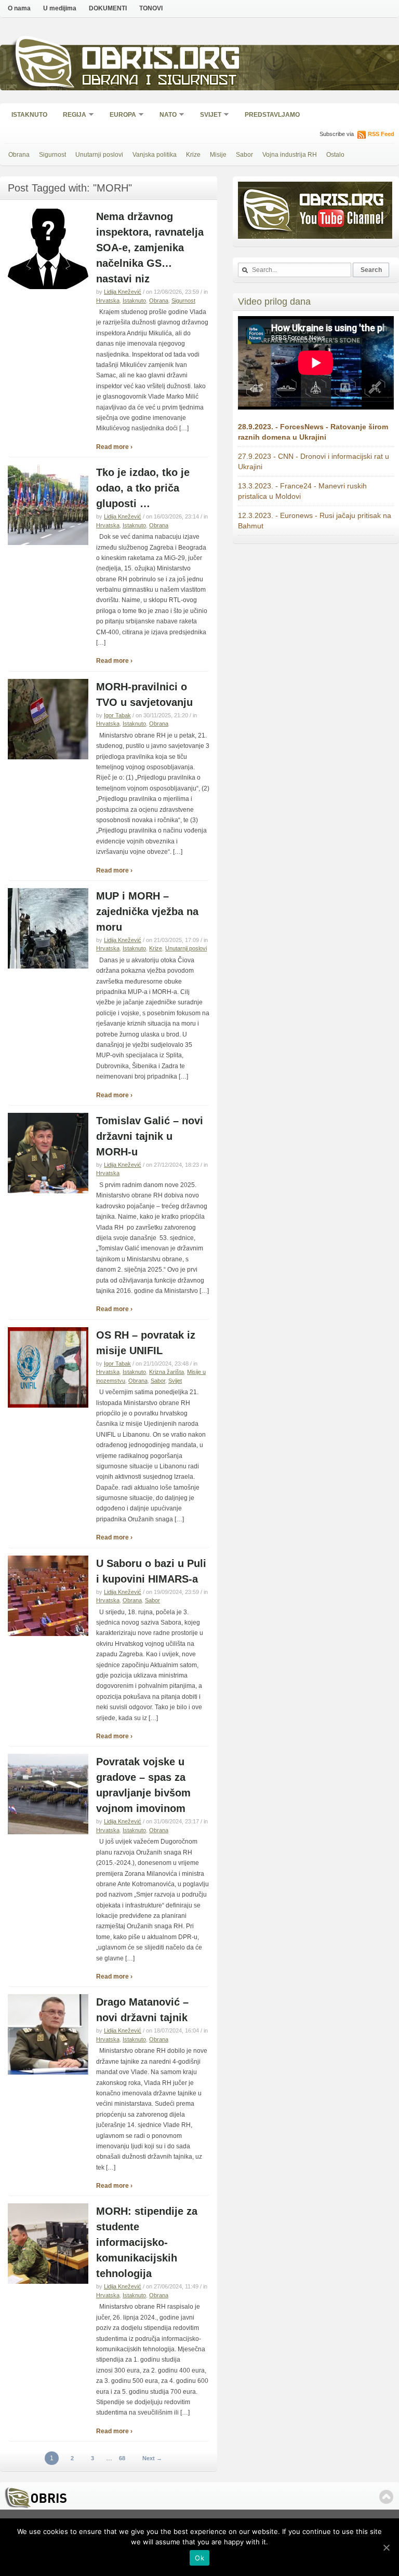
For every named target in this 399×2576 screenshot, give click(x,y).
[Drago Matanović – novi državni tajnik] (48, 2073)
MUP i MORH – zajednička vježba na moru (147, 911)
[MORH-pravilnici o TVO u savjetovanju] (48, 757)
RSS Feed (381, 134)
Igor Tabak (117, 715)
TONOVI (151, 8)
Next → (152, 2458)
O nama (19, 8)
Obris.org (161, 61)
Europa (119, 115)
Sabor (244, 155)
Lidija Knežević (123, 292)
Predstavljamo (272, 115)
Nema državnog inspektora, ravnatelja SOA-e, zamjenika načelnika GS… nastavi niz (150, 248)
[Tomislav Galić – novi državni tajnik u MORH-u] (48, 1191)
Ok (199, 2558)
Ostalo (335, 155)
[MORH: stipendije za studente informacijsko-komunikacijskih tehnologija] (48, 2282)
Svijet (207, 115)
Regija (71, 115)
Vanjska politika (155, 155)
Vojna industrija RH (290, 155)
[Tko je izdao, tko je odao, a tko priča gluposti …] (48, 543)
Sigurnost (52, 155)
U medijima (60, 8)
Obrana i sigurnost (159, 81)
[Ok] (386, 2547)
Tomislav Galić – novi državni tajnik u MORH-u (150, 1136)
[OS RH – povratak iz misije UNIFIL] (48, 1406)
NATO (165, 115)
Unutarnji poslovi (99, 155)
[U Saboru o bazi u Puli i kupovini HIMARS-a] (48, 1634)
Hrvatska (108, 301)
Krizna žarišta (167, 1372)
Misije (218, 155)
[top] (386, 2497)
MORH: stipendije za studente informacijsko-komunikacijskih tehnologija (147, 2242)
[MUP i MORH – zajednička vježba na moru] (48, 966)
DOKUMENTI (108, 8)
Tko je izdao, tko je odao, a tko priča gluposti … (143, 488)
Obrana (19, 155)
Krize (193, 155)
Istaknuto (29, 115)
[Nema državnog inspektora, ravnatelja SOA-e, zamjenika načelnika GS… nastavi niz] (48, 287)
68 (122, 2458)
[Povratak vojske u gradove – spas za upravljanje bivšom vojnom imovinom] (48, 1832)
